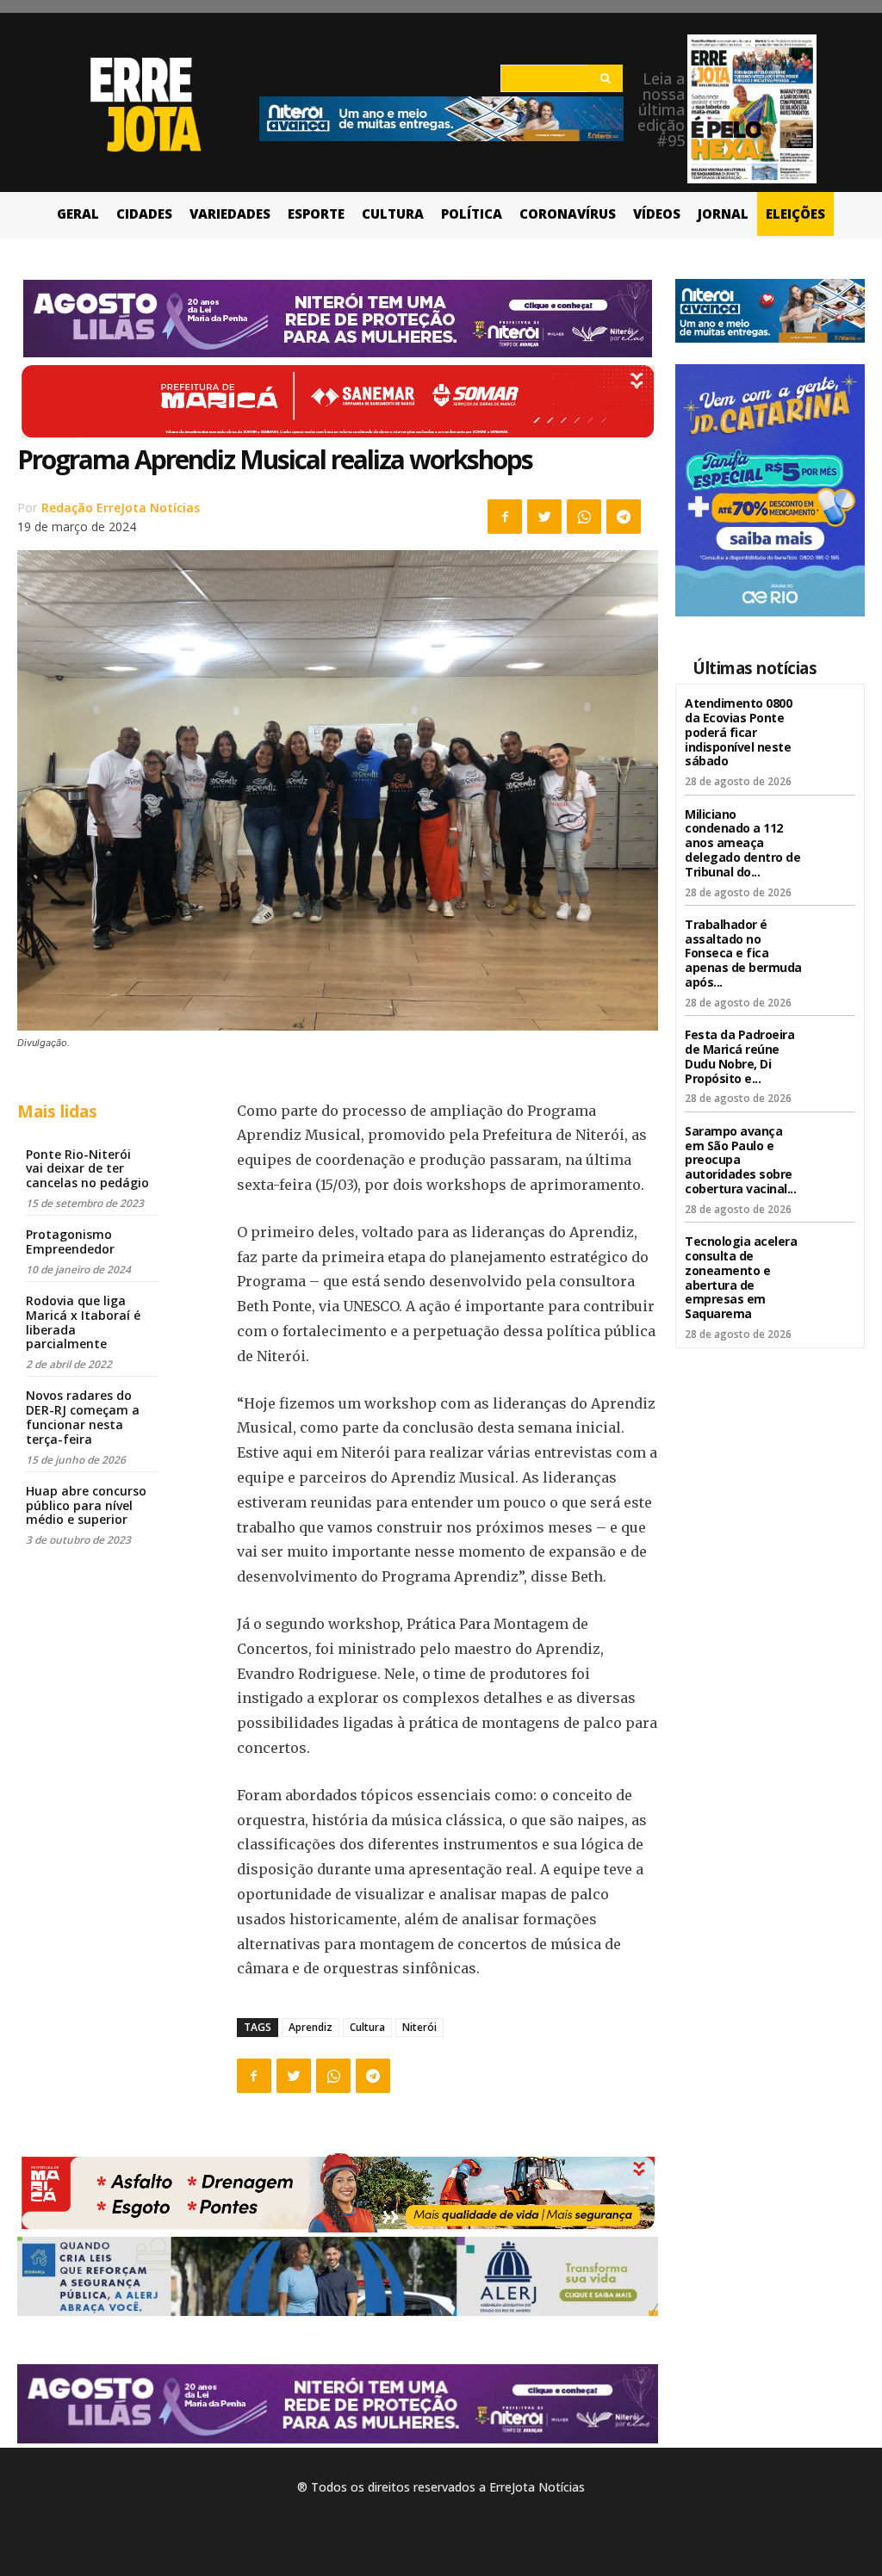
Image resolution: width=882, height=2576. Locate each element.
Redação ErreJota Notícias (121, 508)
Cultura (367, 2027)
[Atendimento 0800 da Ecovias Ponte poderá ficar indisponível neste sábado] (833, 715)
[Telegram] (624, 517)
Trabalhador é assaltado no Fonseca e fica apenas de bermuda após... (743, 953)
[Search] (605, 78)
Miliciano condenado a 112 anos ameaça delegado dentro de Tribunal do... (742, 843)
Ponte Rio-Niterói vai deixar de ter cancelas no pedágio (87, 1169)
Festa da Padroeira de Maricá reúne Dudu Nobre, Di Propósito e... (739, 1056)
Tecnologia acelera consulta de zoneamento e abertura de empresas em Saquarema (741, 1277)
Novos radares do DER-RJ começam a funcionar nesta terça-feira (83, 1417)
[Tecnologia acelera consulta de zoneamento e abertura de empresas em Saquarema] (833, 1253)
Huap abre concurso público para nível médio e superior (86, 1505)
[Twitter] (544, 517)
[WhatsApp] (584, 517)
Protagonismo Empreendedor (70, 1242)
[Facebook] (505, 517)
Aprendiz (311, 2027)
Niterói (419, 2027)
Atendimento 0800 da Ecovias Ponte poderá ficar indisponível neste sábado (738, 732)
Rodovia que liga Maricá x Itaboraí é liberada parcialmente (83, 1322)
